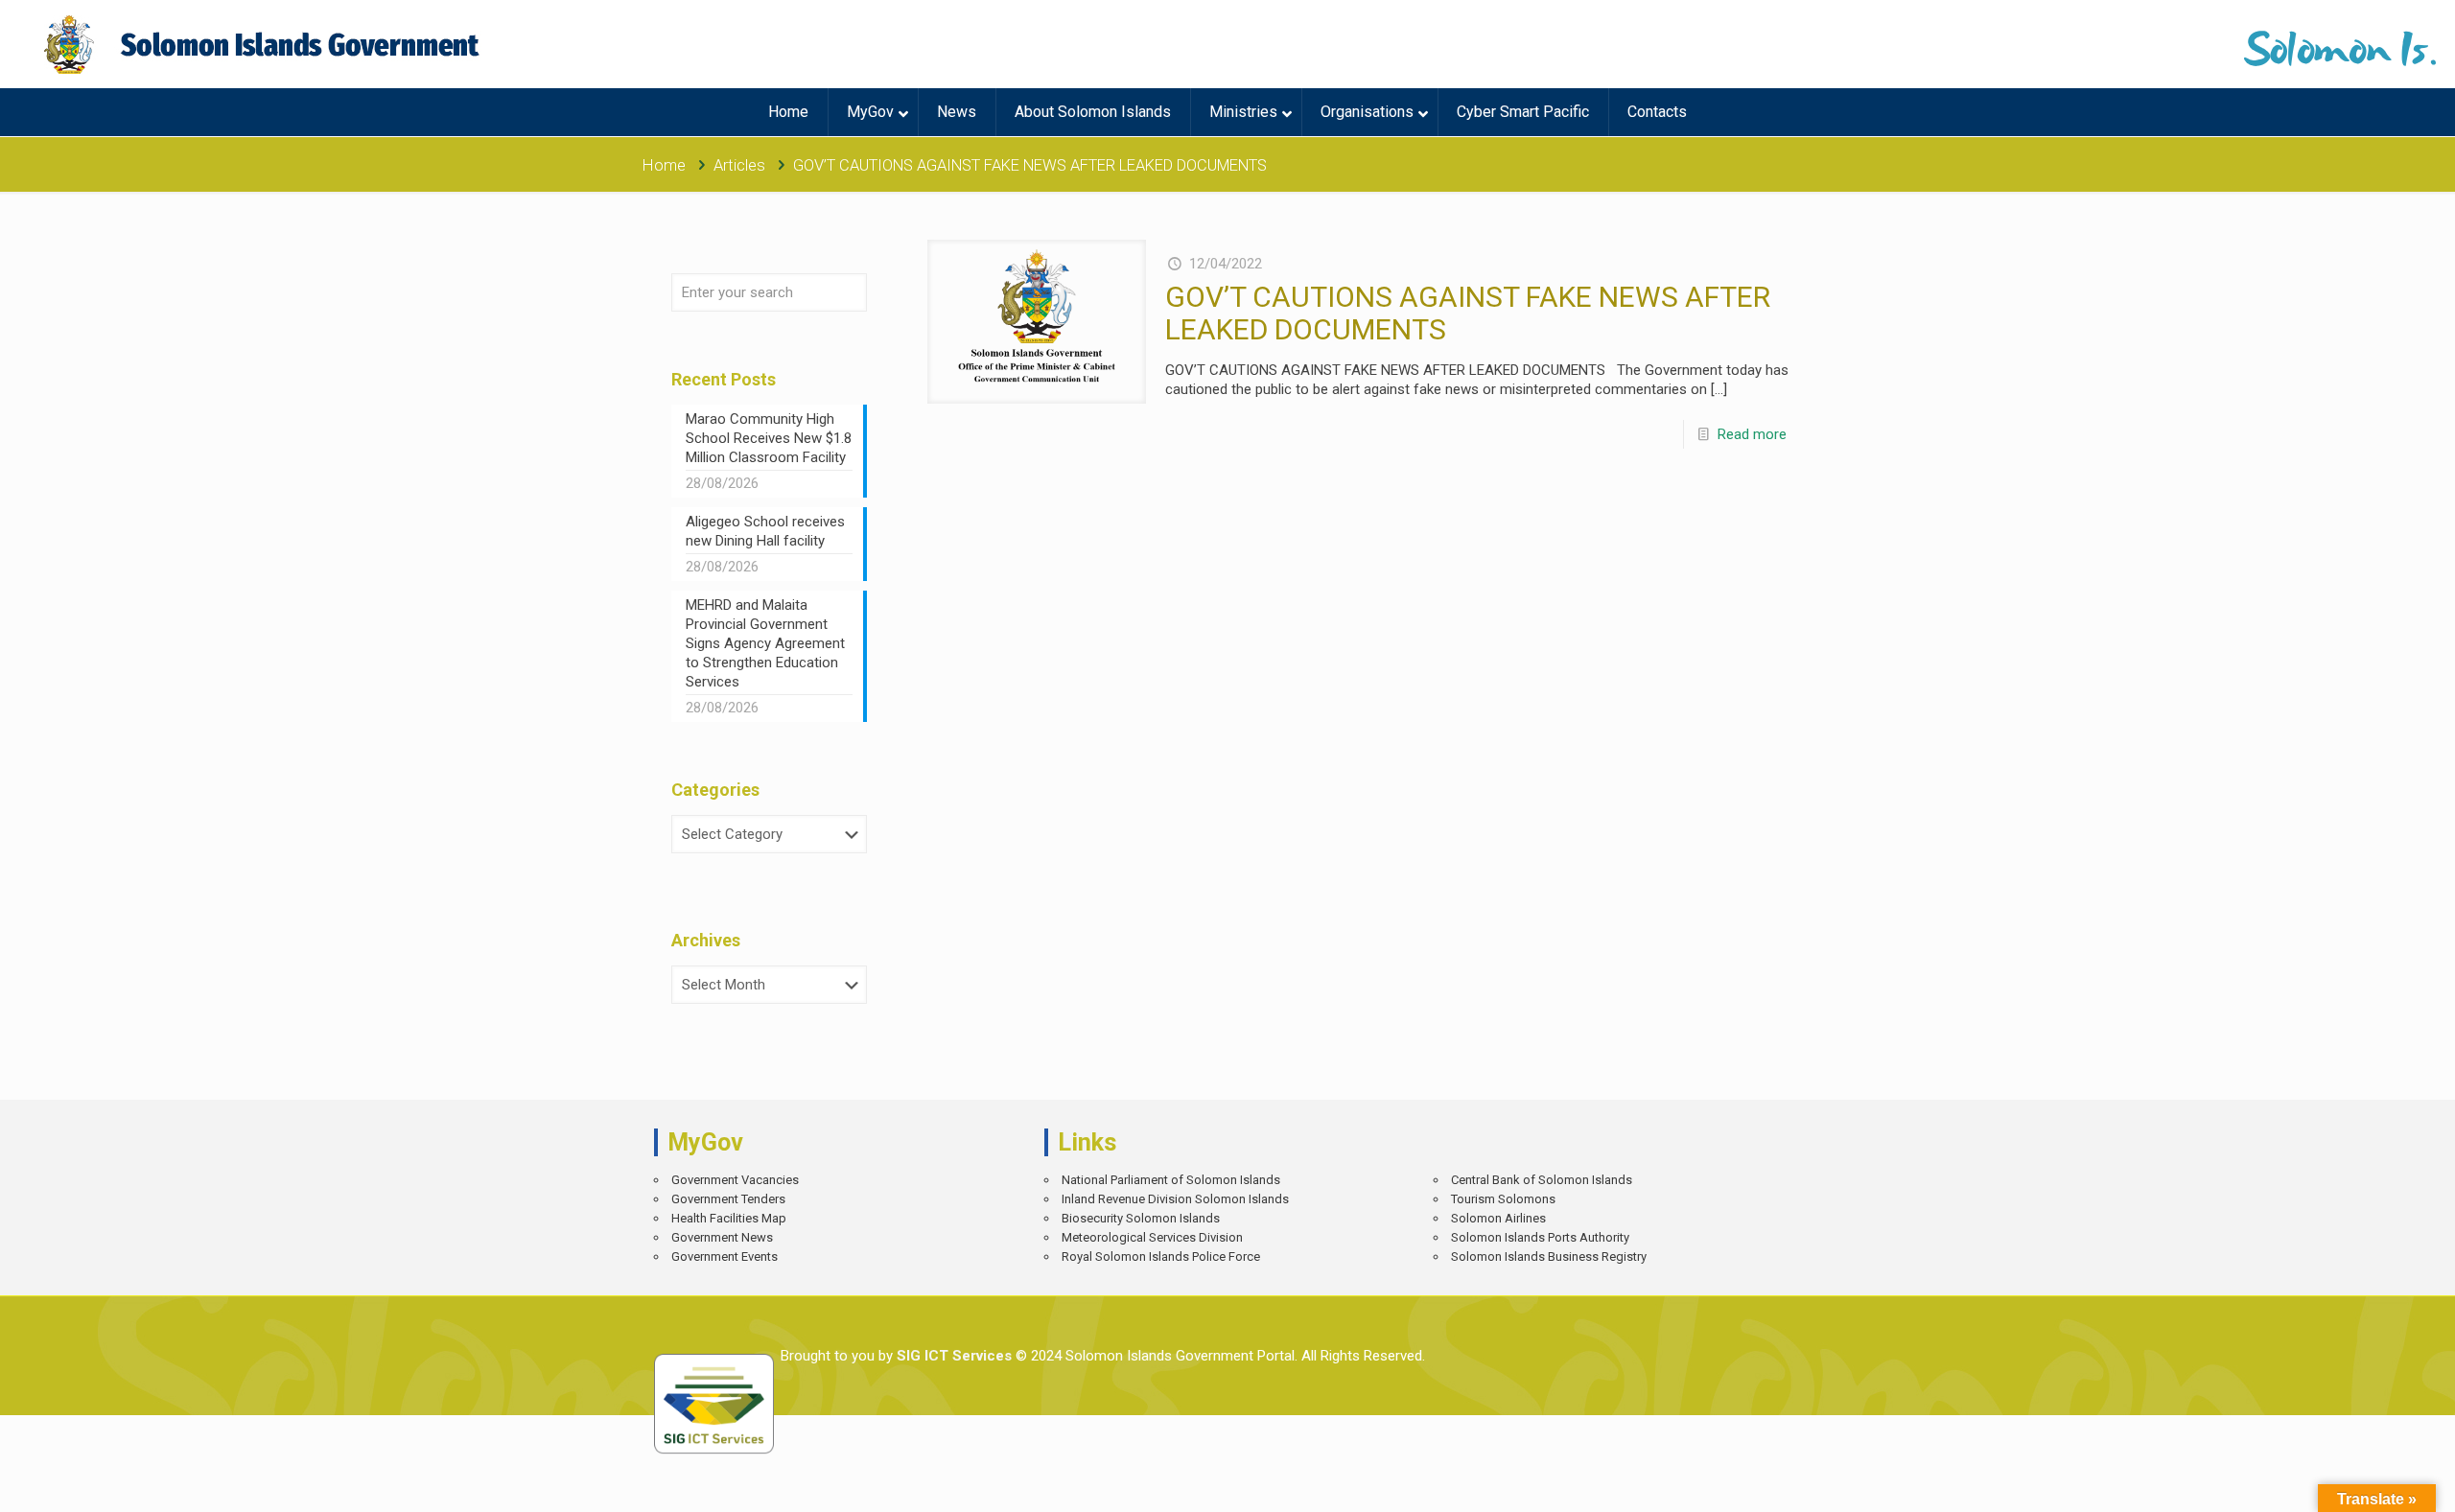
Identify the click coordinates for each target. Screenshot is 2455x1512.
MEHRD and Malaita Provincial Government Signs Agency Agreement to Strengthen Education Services (765, 643)
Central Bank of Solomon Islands (1542, 1180)
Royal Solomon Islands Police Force (1161, 1256)
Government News (722, 1237)
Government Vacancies (735, 1180)
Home (664, 165)
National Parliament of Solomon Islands (1171, 1180)
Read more (1752, 434)
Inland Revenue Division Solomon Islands (1175, 1199)
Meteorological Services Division (1152, 1237)
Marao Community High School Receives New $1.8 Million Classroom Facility (769, 438)
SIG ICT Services (952, 1356)
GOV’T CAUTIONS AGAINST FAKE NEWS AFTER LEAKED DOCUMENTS (1468, 313)
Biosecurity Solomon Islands (1141, 1218)
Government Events (725, 1256)
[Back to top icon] (2373, 1483)
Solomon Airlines (1498, 1218)
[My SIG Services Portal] (264, 44)
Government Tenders (728, 1199)
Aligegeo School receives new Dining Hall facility (765, 531)
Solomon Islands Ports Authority (1540, 1237)
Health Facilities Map (729, 1218)
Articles (739, 165)
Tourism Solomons (1503, 1199)
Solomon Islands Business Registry (1549, 1256)
